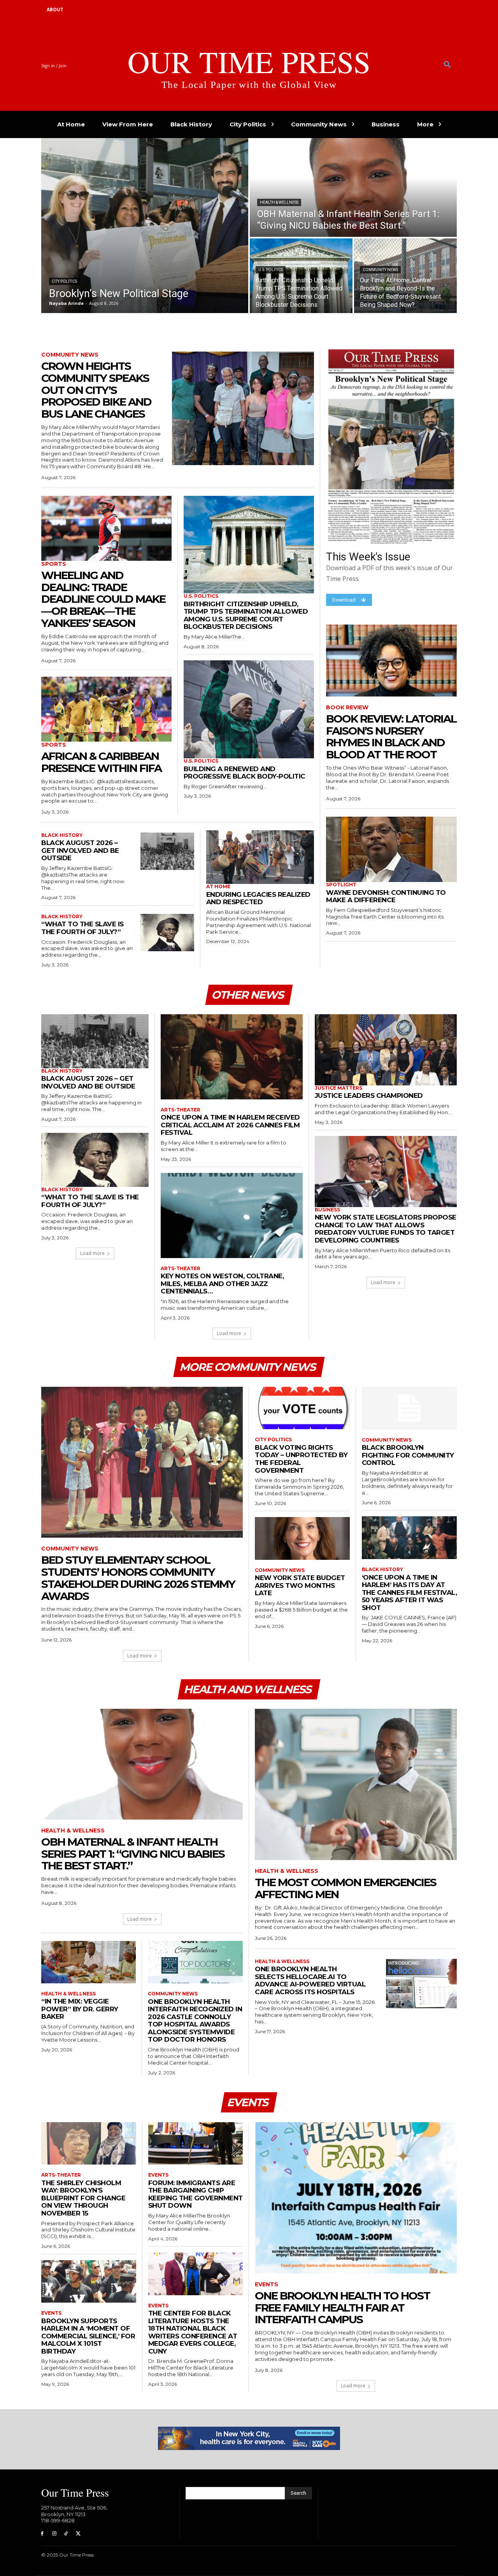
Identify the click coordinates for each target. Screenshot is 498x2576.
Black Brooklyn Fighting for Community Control (408, 1455)
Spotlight (341, 885)
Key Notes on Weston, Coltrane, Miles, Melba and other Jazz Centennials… (222, 1284)
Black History (62, 835)
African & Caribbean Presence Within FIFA (101, 762)
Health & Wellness (279, 202)
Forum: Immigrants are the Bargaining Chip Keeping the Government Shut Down (196, 2194)
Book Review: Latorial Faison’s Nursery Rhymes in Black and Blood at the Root (391, 737)
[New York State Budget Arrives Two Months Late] (302, 1538)
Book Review (347, 708)
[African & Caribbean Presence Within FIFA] (106, 709)
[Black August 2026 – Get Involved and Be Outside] (167, 851)
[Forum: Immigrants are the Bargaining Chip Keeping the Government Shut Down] (196, 2144)
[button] (447, 65)
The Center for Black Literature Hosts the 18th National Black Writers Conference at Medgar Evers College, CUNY (193, 2332)
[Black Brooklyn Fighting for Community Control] (409, 1408)
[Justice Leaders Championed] (386, 1050)
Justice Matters (338, 1088)
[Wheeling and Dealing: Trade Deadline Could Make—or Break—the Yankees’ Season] (106, 528)
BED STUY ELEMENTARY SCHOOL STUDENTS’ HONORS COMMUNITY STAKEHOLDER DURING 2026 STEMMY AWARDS (138, 1578)
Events (51, 2313)
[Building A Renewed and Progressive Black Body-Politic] (249, 709)
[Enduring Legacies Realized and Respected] (260, 857)
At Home (218, 887)
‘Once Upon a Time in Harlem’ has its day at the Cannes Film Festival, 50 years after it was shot (409, 1592)
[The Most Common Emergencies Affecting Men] (356, 1784)
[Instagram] (54, 2534)
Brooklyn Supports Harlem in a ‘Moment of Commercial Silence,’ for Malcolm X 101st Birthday (88, 2336)
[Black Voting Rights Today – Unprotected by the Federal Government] (302, 1408)
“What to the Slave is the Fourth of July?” (82, 928)
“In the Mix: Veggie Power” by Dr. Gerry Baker (80, 2009)
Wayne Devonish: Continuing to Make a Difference (386, 896)
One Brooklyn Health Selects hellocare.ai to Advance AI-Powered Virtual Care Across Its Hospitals (310, 1980)
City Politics (64, 281)
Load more (92, 1253)
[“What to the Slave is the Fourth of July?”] (167, 933)
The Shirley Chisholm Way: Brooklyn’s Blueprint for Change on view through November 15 (83, 2198)
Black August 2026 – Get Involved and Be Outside (80, 850)
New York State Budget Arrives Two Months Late (300, 1585)
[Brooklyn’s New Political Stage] (145, 226)
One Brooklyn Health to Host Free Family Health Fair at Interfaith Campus (342, 2308)
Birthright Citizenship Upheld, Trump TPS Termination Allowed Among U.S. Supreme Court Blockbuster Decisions (246, 615)
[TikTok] (66, 2534)
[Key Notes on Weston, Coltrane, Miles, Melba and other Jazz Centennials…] (231, 1215)
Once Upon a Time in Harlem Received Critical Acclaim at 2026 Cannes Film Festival (230, 1125)
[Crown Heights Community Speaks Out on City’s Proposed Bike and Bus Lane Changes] (243, 408)
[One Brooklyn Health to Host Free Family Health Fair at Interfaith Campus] (356, 2198)
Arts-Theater (181, 1110)
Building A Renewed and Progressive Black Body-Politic (245, 773)
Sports (54, 564)
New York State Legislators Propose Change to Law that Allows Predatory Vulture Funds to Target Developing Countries (386, 1229)
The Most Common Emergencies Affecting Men (345, 1888)
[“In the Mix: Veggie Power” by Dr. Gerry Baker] (89, 1962)
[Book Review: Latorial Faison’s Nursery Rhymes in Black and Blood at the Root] (391, 661)
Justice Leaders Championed (369, 1095)
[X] (78, 2534)
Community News (380, 270)
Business (327, 1210)
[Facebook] (42, 2534)
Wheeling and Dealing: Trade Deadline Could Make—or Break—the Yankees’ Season (103, 599)
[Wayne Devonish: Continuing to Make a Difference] (391, 849)
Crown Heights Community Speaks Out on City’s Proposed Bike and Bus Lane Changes (96, 390)
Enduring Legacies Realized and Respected (258, 898)
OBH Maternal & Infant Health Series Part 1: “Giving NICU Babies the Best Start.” (133, 1854)
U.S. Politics (271, 270)
